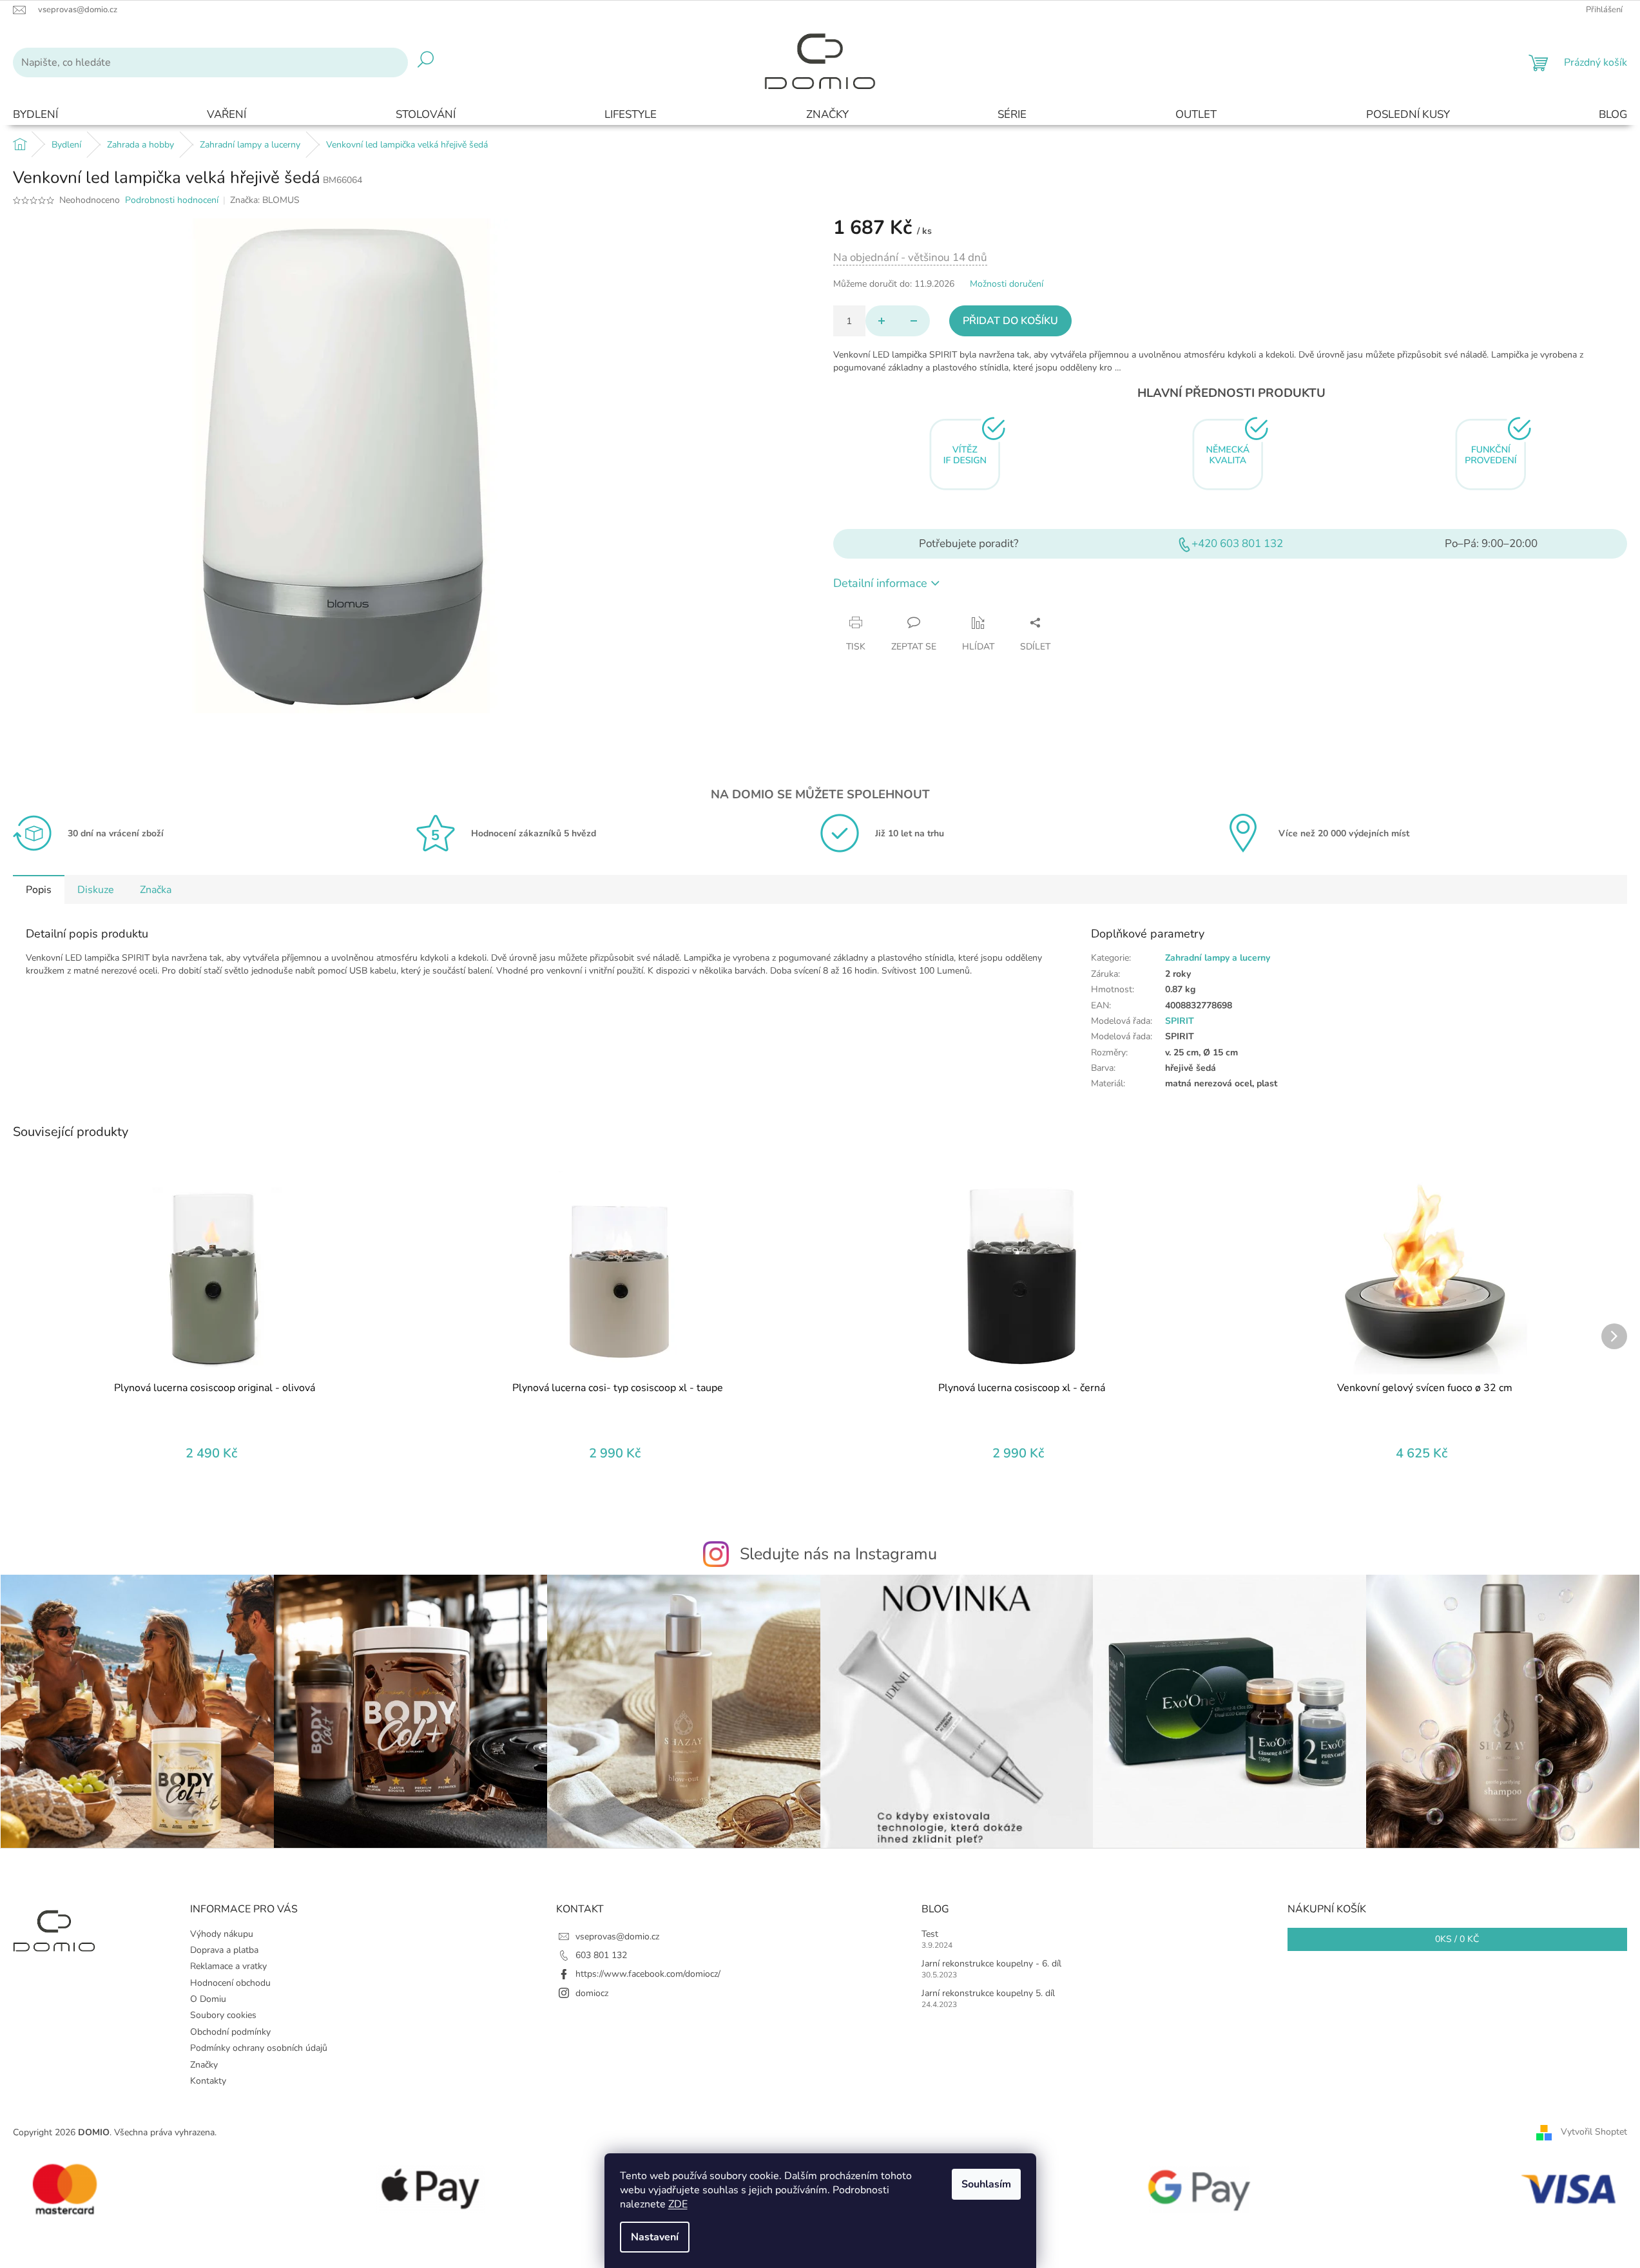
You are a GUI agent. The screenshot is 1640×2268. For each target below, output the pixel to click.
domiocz (592, 1993)
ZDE (678, 2204)
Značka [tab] (156, 890)
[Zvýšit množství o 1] (882, 321)
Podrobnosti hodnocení (172, 200)
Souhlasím (986, 2184)
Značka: (265, 200)
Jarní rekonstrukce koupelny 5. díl (988, 1993)
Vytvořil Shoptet (1594, 2132)
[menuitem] (35, 115)
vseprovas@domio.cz (617, 1936)
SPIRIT (1180, 1021)
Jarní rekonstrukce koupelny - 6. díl (991, 1964)
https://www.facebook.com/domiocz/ (648, 1974)
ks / (1457, 1939)
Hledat (426, 62)
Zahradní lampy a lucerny (1218, 958)
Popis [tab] (39, 890)
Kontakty (208, 2081)
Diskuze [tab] (96, 890)
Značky (204, 2065)
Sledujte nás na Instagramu (838, 1554)
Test (930, 1934)
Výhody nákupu (222, 1934)
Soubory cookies (223, 2015)
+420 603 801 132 (1237, 543)
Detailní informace (880, 583)
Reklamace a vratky (228, 1966)
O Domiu (208, 1999)
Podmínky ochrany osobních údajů (259, 2048)
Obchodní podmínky (230, 2032)
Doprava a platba (224, 1950)
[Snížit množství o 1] (914, 321)
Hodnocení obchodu (230, 1983)
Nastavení (655, 2237)
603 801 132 (601, 1955)
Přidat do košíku (1010, 321)
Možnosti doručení (1007, 284)
